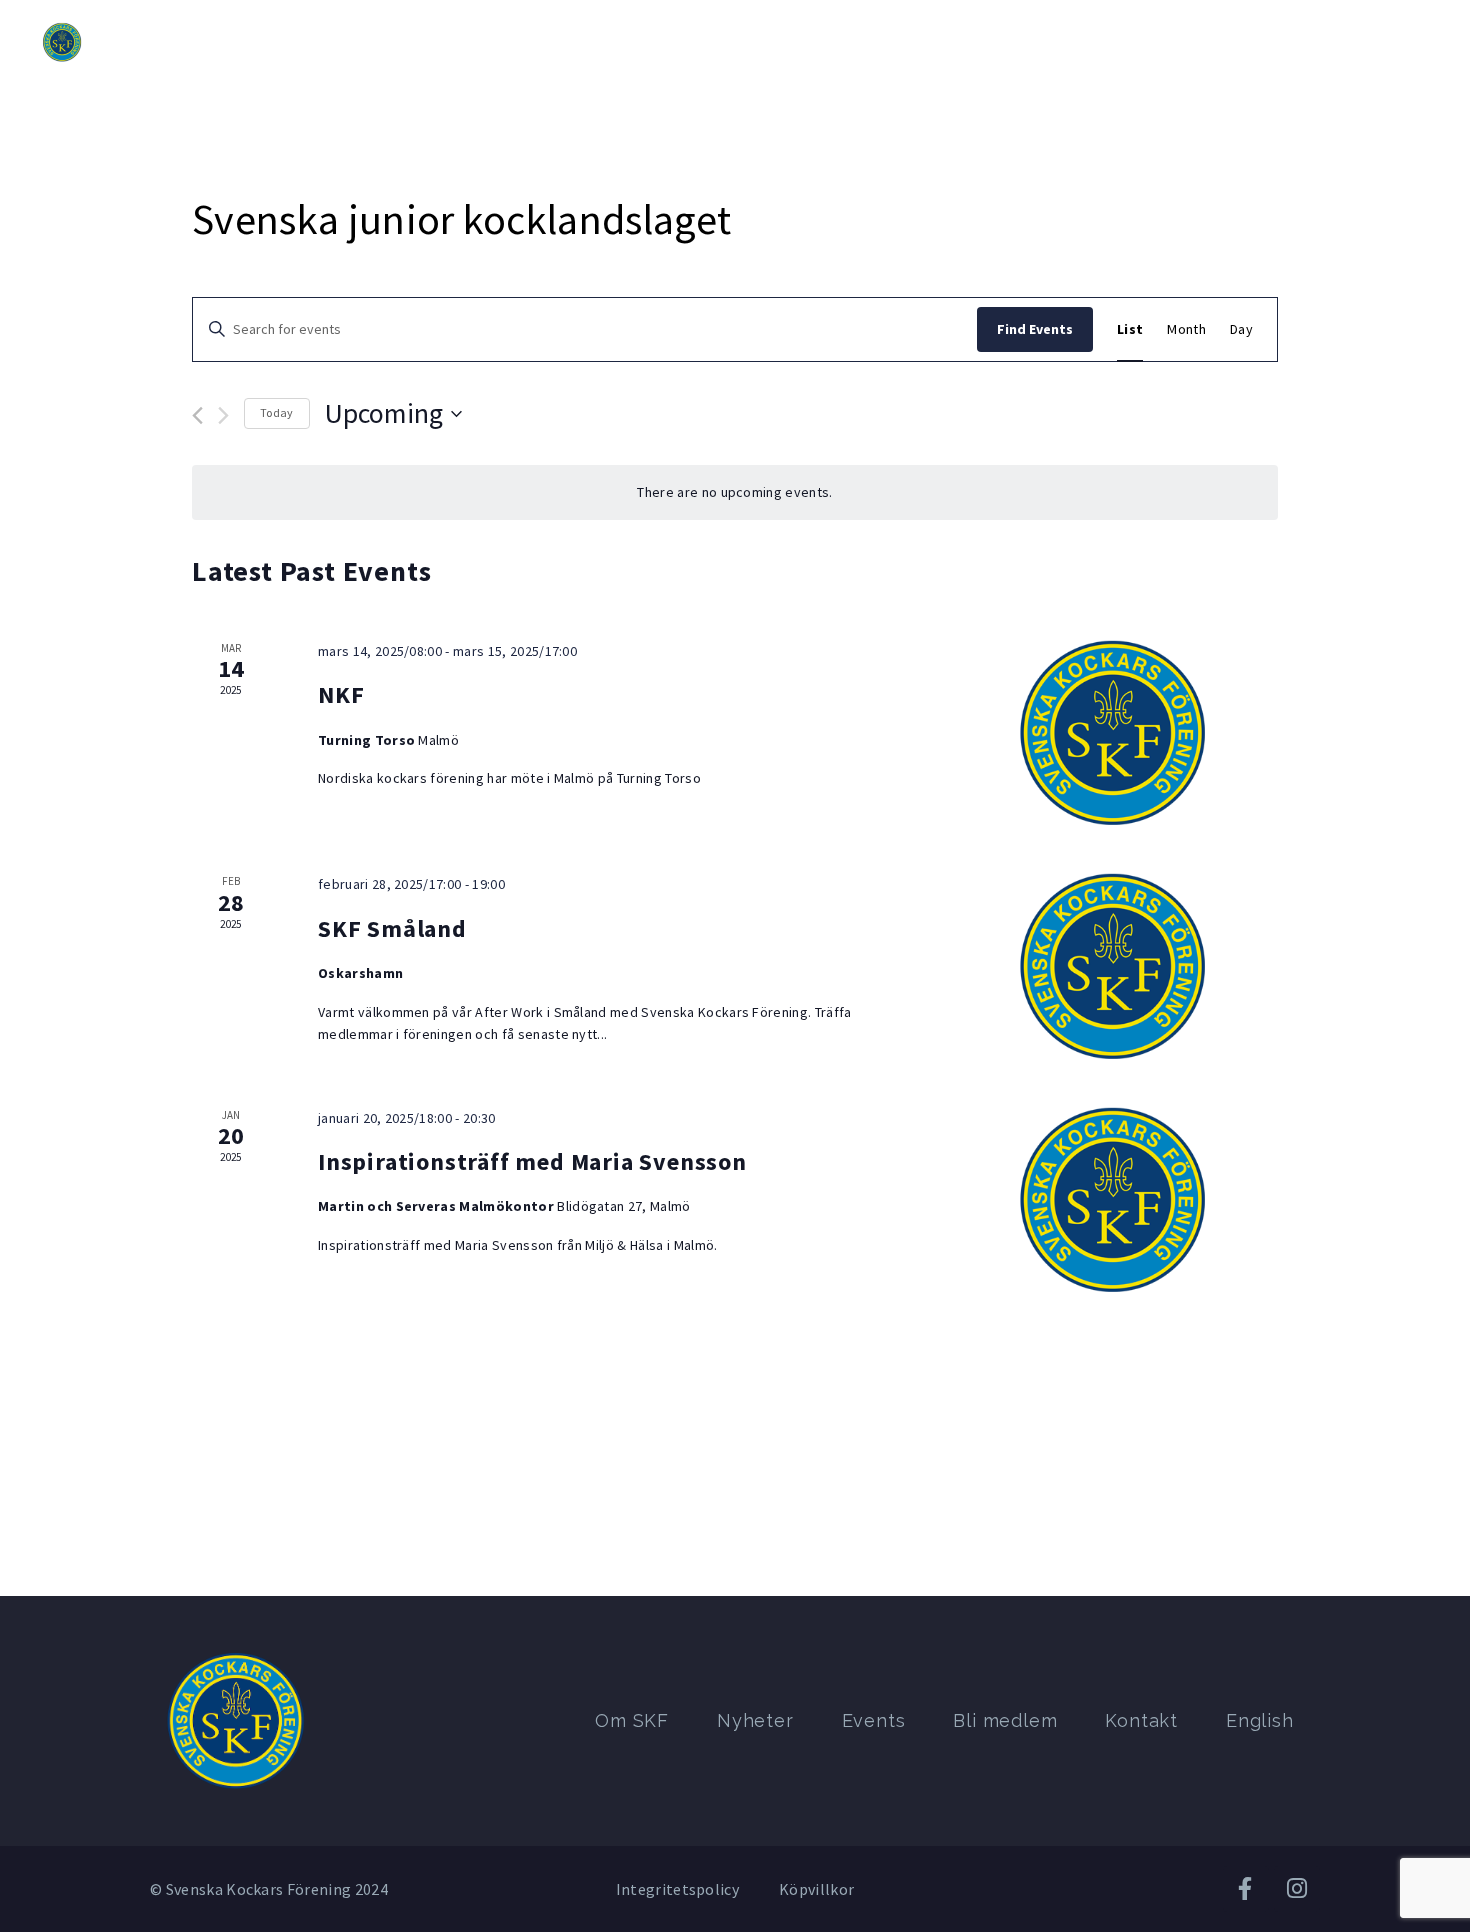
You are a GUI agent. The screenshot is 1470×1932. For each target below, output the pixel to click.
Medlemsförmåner (885, 42)
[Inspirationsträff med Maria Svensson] (1113, 1199)
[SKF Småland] (1113, 965)
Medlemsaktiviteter (1062, 42)
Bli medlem (741, 42)
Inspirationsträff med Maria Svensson (532, 1161)
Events (639, 42)
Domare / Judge (1229, 42)
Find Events (1035, 329)
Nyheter (549, 42)
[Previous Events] (197, 415)
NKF (341, 694)
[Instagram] (1297, 1889)
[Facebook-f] (1246, 1889)
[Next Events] (223, 415)
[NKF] (1113, 732)
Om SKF (363, 42)
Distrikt (456, 42)
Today (277, 412)
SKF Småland (392, 928)
